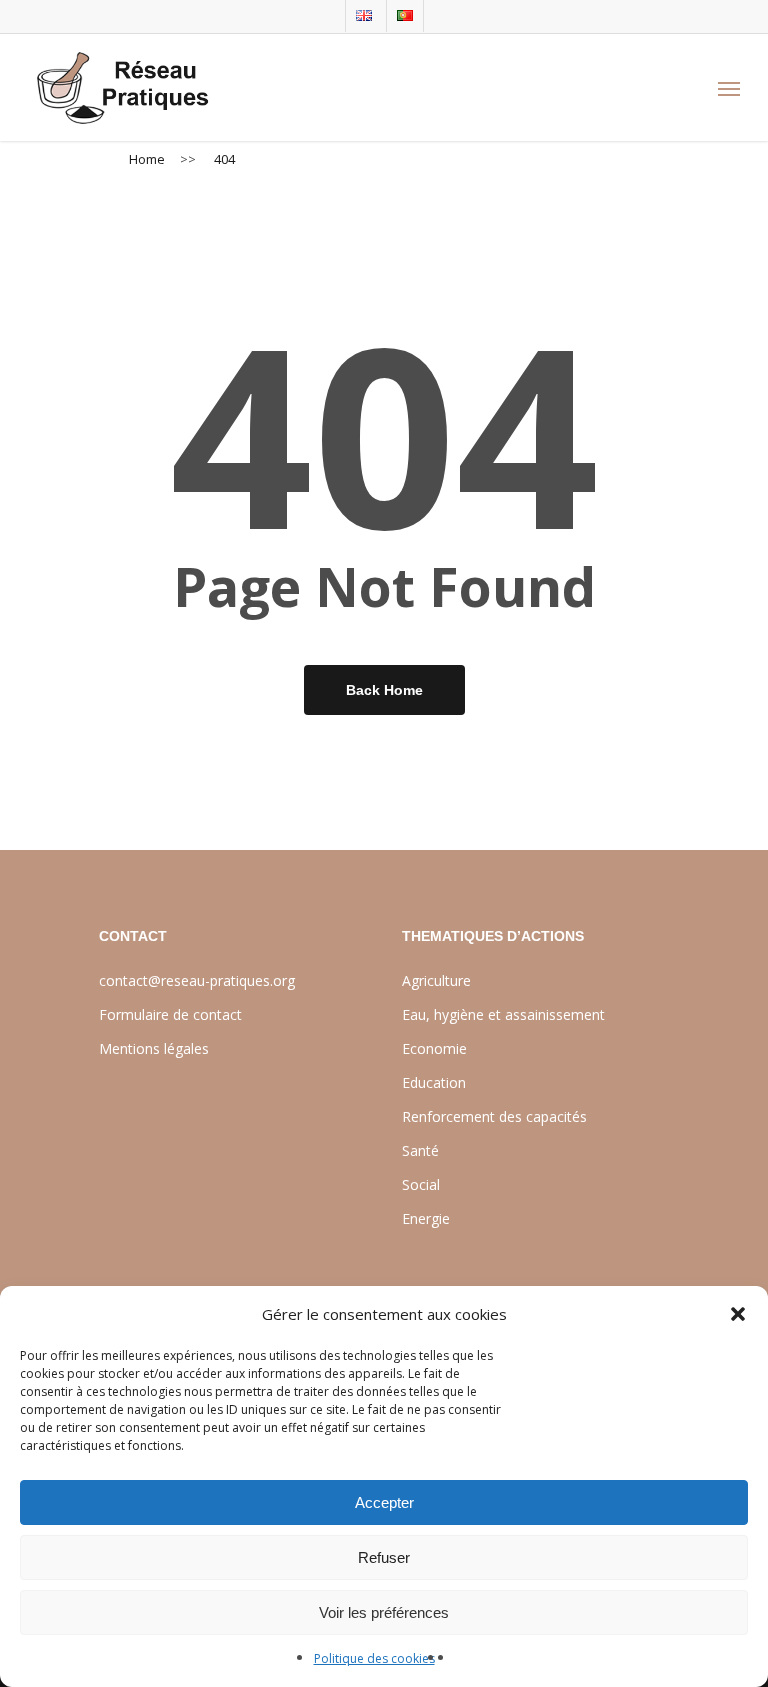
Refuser (384, 1557)
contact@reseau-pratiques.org (197, 980)
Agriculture (436, 980)
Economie (434, 1048)
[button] (738, 1314)
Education (434, 1082)
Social (421, 1184)
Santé (420, 1150)
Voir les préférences (384, 1612)
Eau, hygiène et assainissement (503, 1014)
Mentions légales (154, 1048)
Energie (426, 1218)
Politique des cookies (374, 1658)
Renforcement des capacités (494, 1116)
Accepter (384, 1502)
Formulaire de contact (170, 1014)
